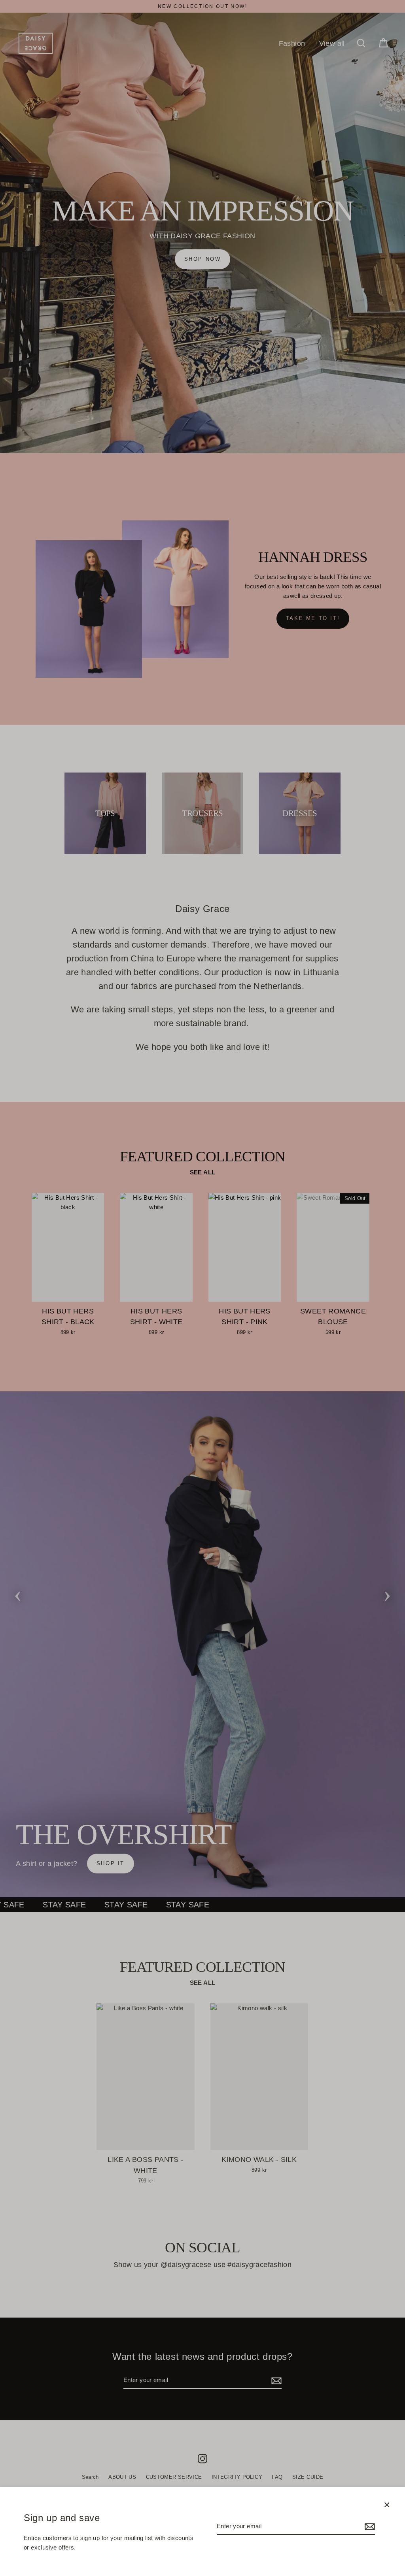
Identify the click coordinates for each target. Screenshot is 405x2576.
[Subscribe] (369, 2527)
